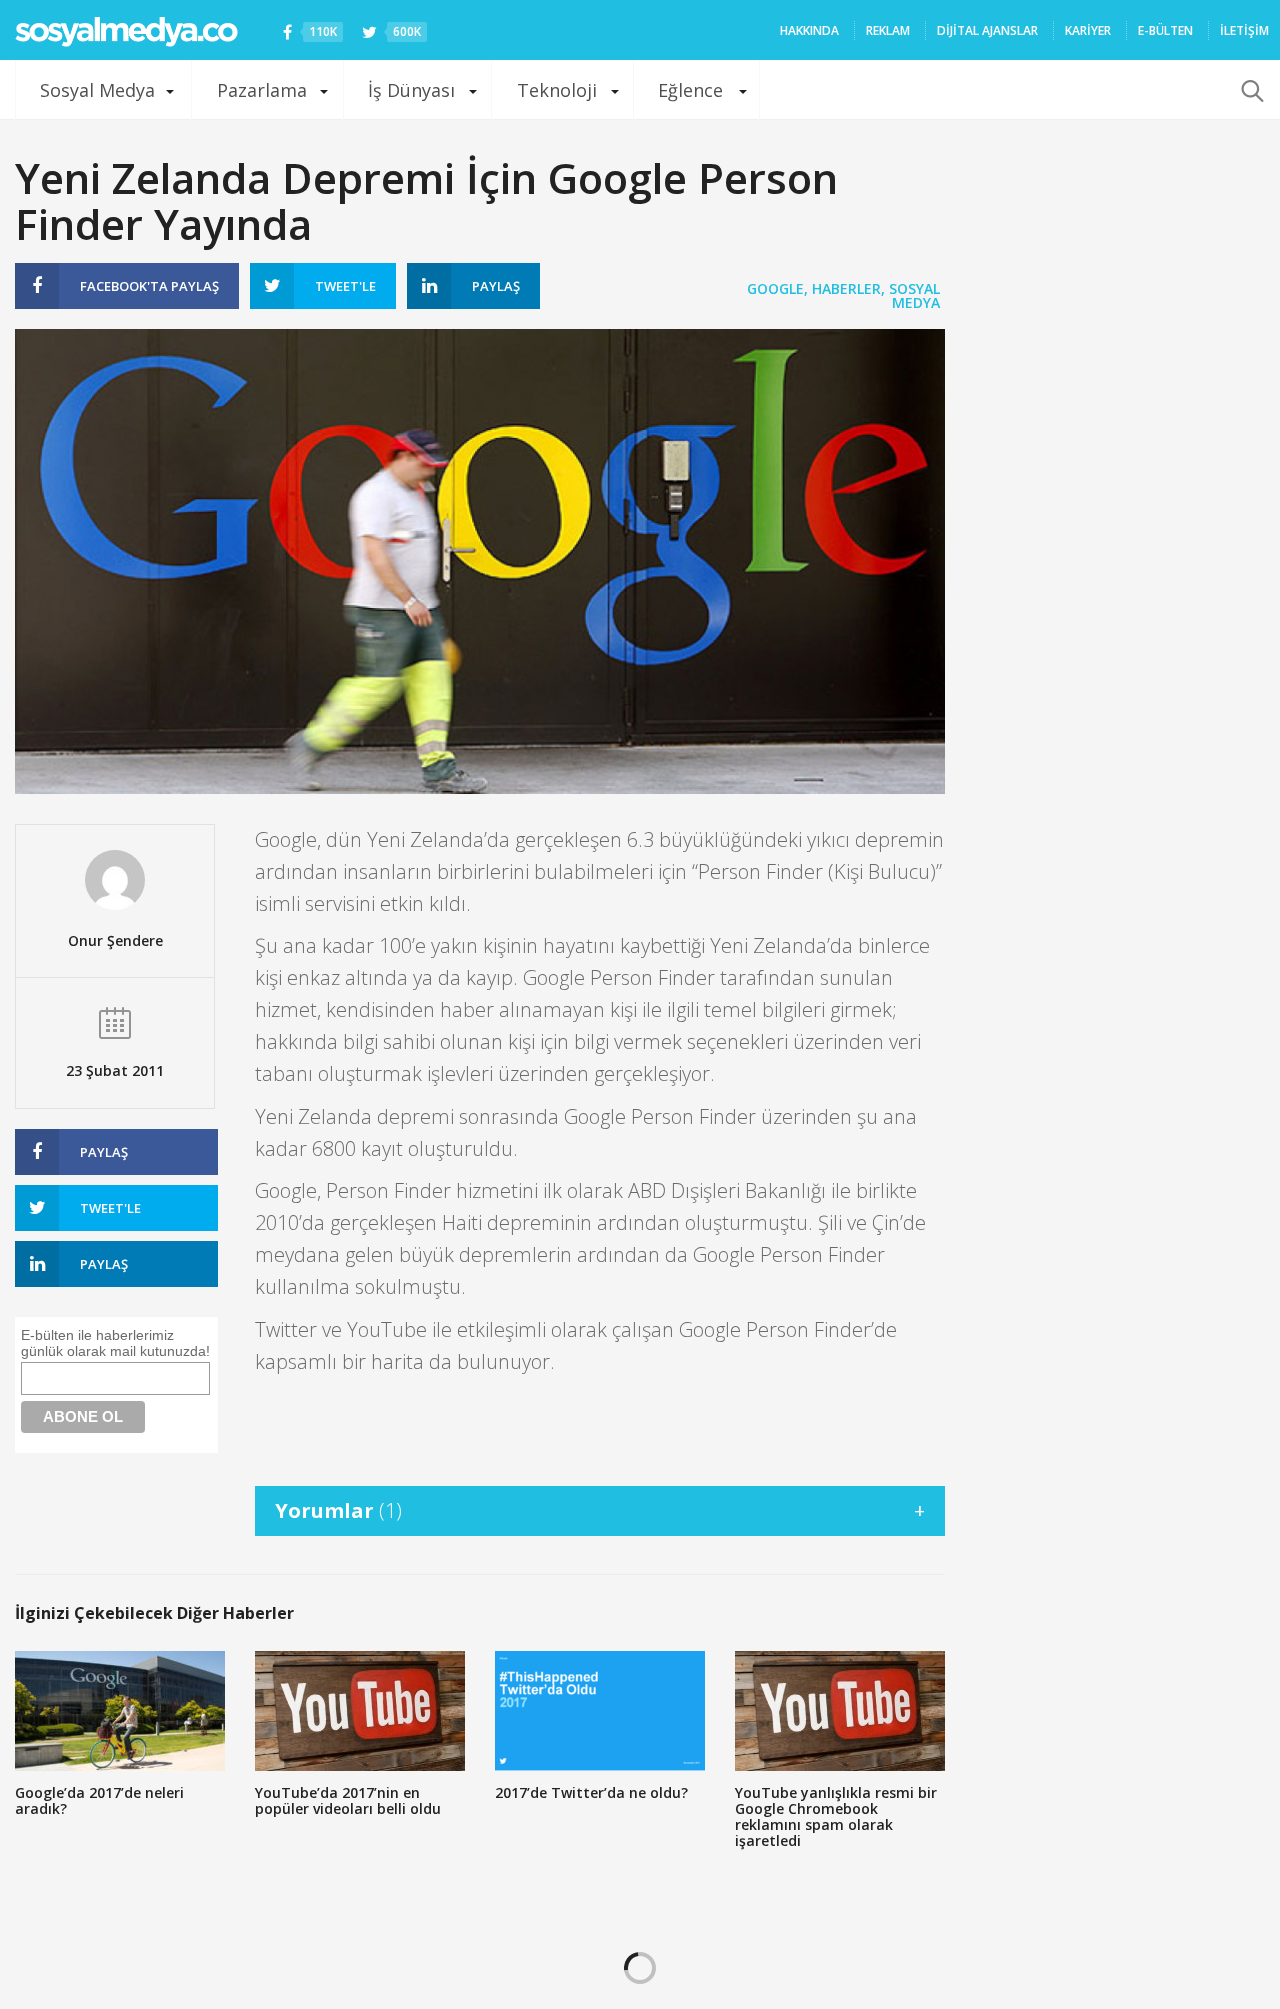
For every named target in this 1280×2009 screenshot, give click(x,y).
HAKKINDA (809, 30)
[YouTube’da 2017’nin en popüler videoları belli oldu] (360, 1711)
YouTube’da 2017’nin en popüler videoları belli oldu (348, 1800)
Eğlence (690, 90)
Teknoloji (557, 90)
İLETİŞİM (1244, 30)
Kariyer (1088, 30)
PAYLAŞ (149, 286)
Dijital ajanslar (987, 30)
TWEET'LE (345, 286)
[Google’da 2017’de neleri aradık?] (120, 1711)
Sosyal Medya (97, 90)
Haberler (846, 288)
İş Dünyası (411, 90)
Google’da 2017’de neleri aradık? (99, 1800)
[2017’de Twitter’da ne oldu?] (600, 1711)
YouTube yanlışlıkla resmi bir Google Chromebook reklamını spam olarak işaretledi (836, 1816)
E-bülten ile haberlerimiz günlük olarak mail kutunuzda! (115, 1343)
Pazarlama (262, 90)
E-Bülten (1165, 30)
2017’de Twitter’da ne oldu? (591, 1792)
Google (775, 288)
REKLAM (888, 30)
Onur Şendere (115, 940)
